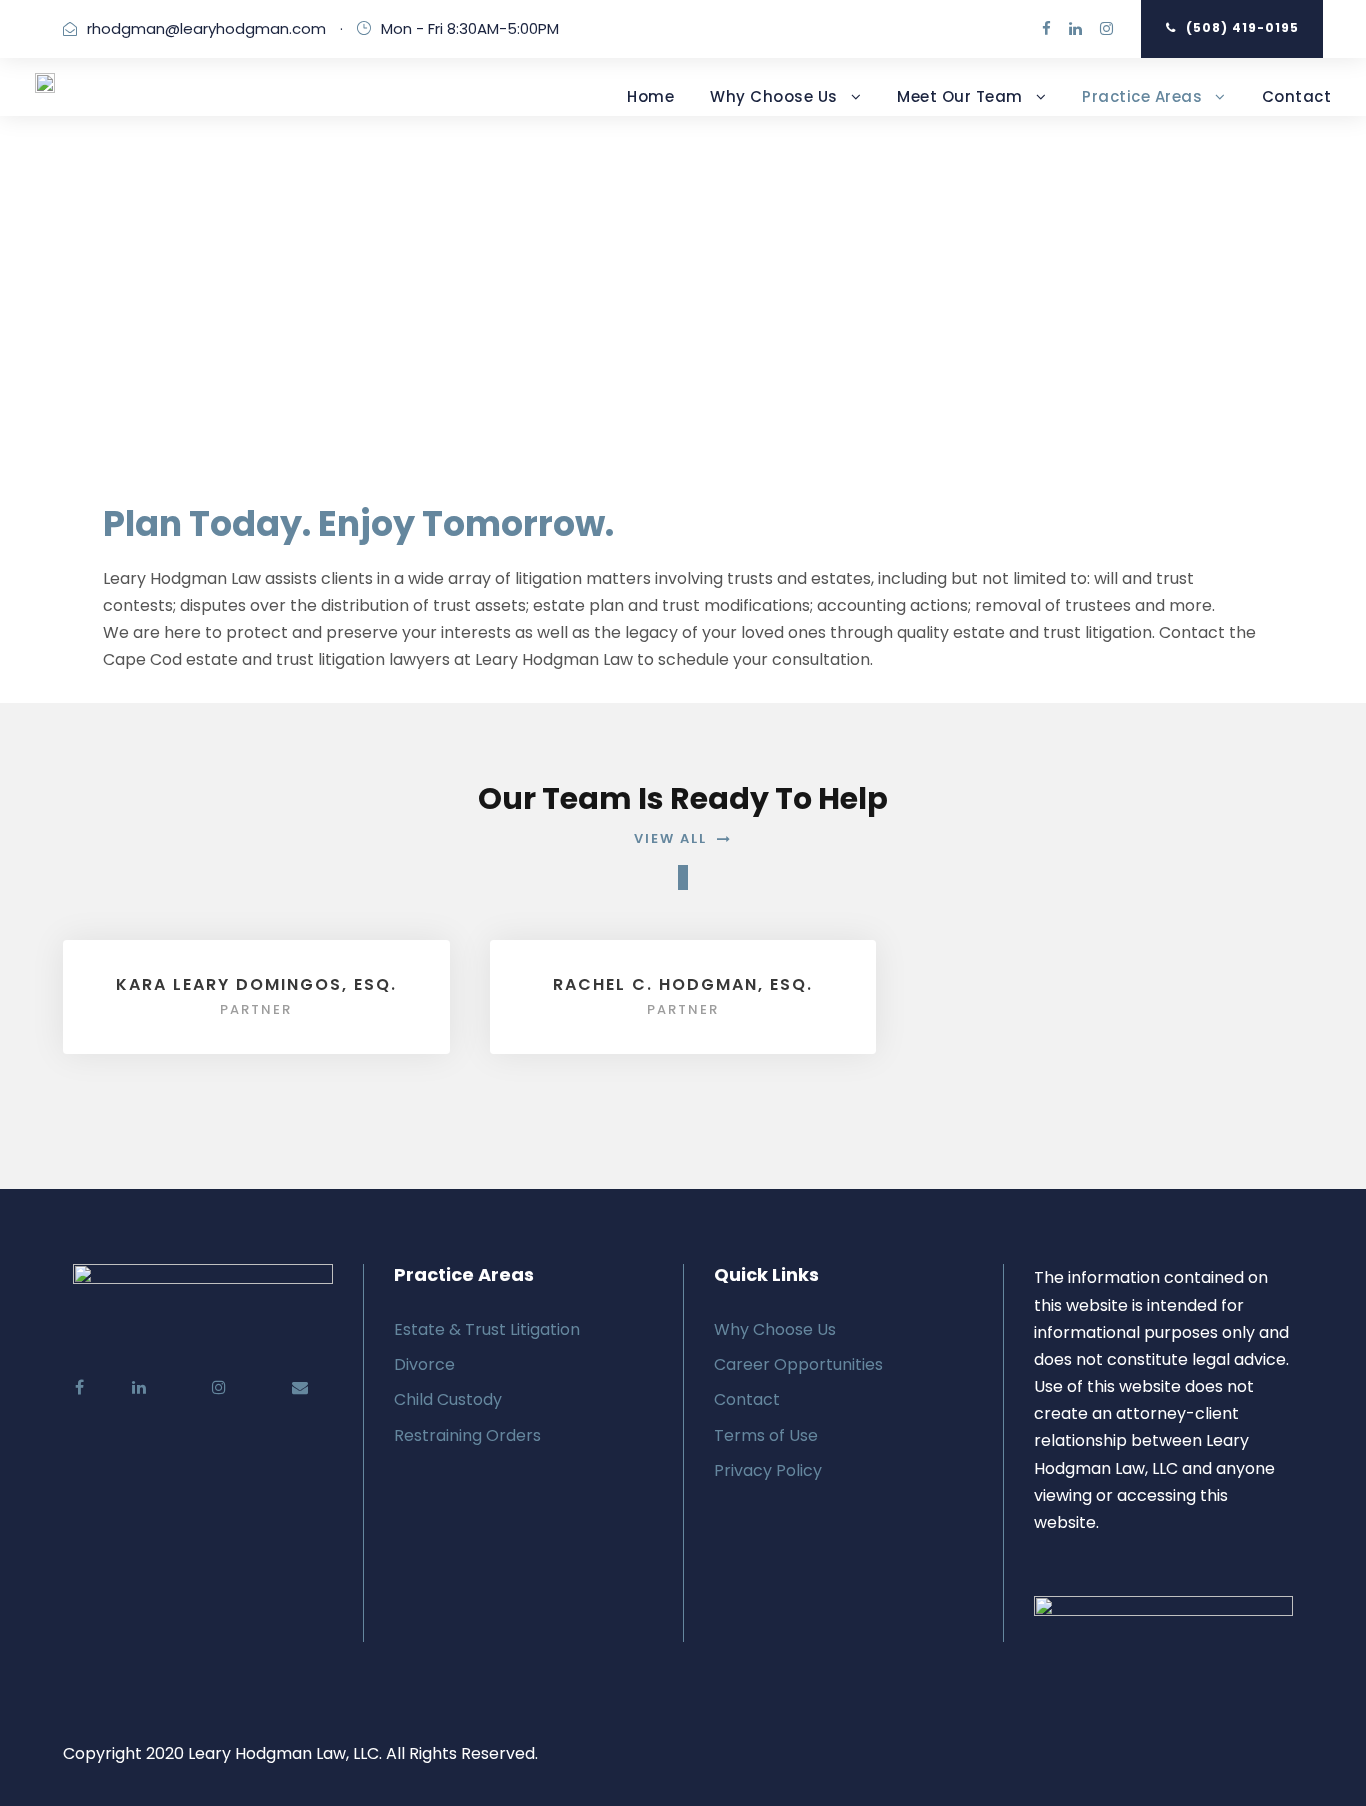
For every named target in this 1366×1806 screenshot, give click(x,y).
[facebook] (1046, 28)
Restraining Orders (467, 1435)
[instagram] (1106, 28)
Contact (1297, 96)
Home (650, 96)
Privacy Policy (768, 1470)
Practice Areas (1142, 96)
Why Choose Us (774, 96)
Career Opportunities (798, 1364)
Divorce (424, 1364)
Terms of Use (766, 1435)
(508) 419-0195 (1242, 27)
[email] (276, 1387)
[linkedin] (1075, 28)
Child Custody (448, 1399)
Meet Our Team (960, 96)
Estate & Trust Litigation (487, 1329)
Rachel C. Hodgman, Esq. (683, 984)
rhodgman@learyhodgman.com (206, 28)
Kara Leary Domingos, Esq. (256, 984)
